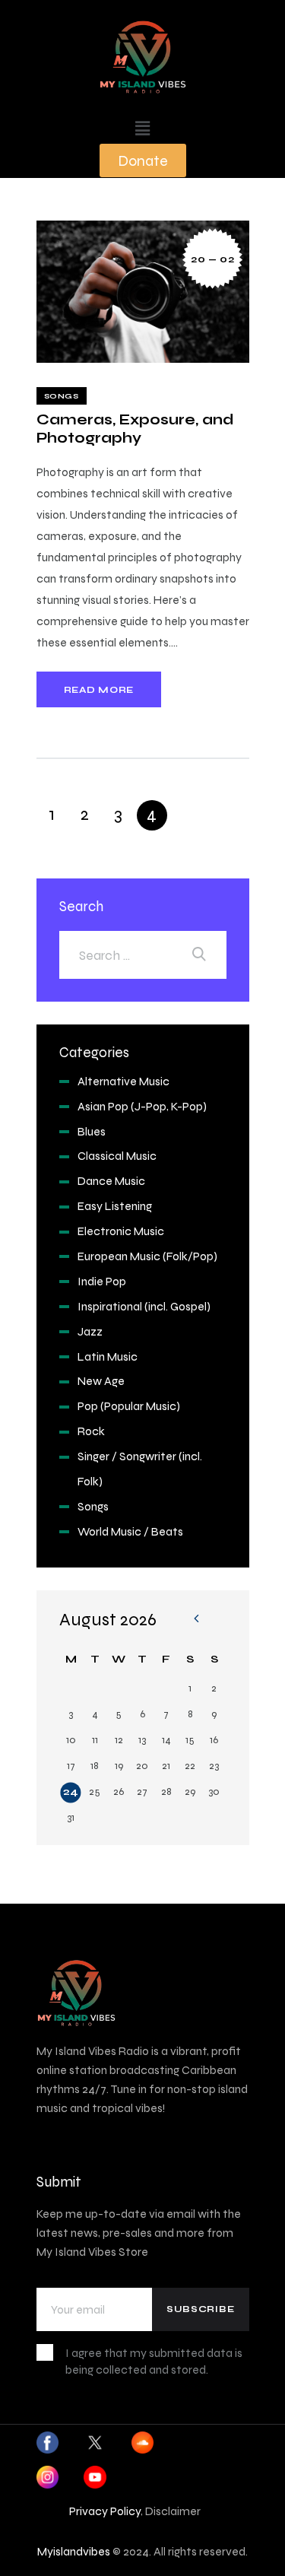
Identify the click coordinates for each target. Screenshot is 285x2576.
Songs (62, 396)
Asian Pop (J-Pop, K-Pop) (142, 1106)
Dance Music (111, 1181)
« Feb (196, 1620)
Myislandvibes (74, 2551)
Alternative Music (123, 1081)
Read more (99, 690)
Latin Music (108, 1356)
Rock (91, 1431)
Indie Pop (102, 1281)
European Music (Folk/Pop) (147, 1256)
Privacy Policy (105, 2511)
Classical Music (117, 1156)
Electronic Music (121, 1231)
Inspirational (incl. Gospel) (144, 1306)
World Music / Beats (130, 1531)
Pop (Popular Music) (129, 1406)
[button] (142, 129)
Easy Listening (115, 1206)
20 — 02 (212, 259)
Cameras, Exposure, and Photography (135, 428)
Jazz (90, 1331)
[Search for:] (143, 955)
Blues (92, 1131)
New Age (101, 1381)
